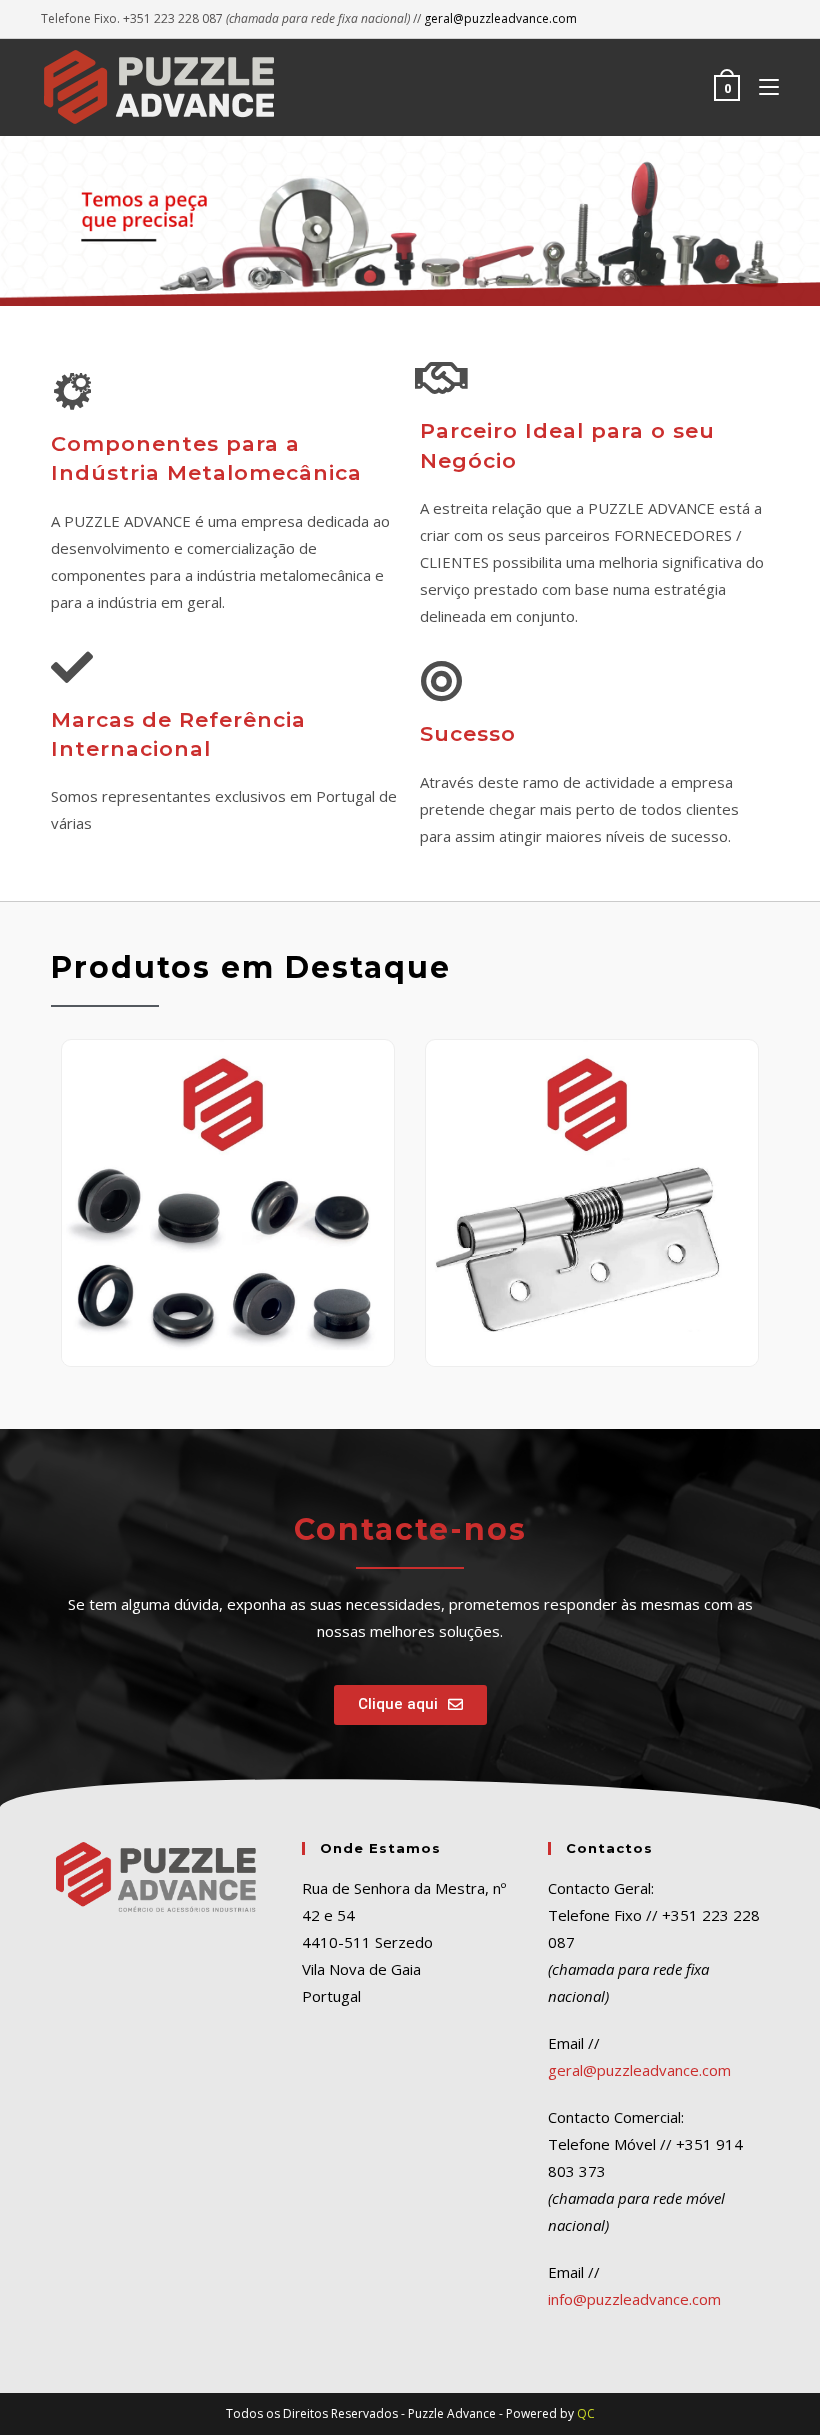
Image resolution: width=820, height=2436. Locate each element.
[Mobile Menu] (761, 87)
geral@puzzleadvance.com (500, 18)
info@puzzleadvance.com (634, 2299)
